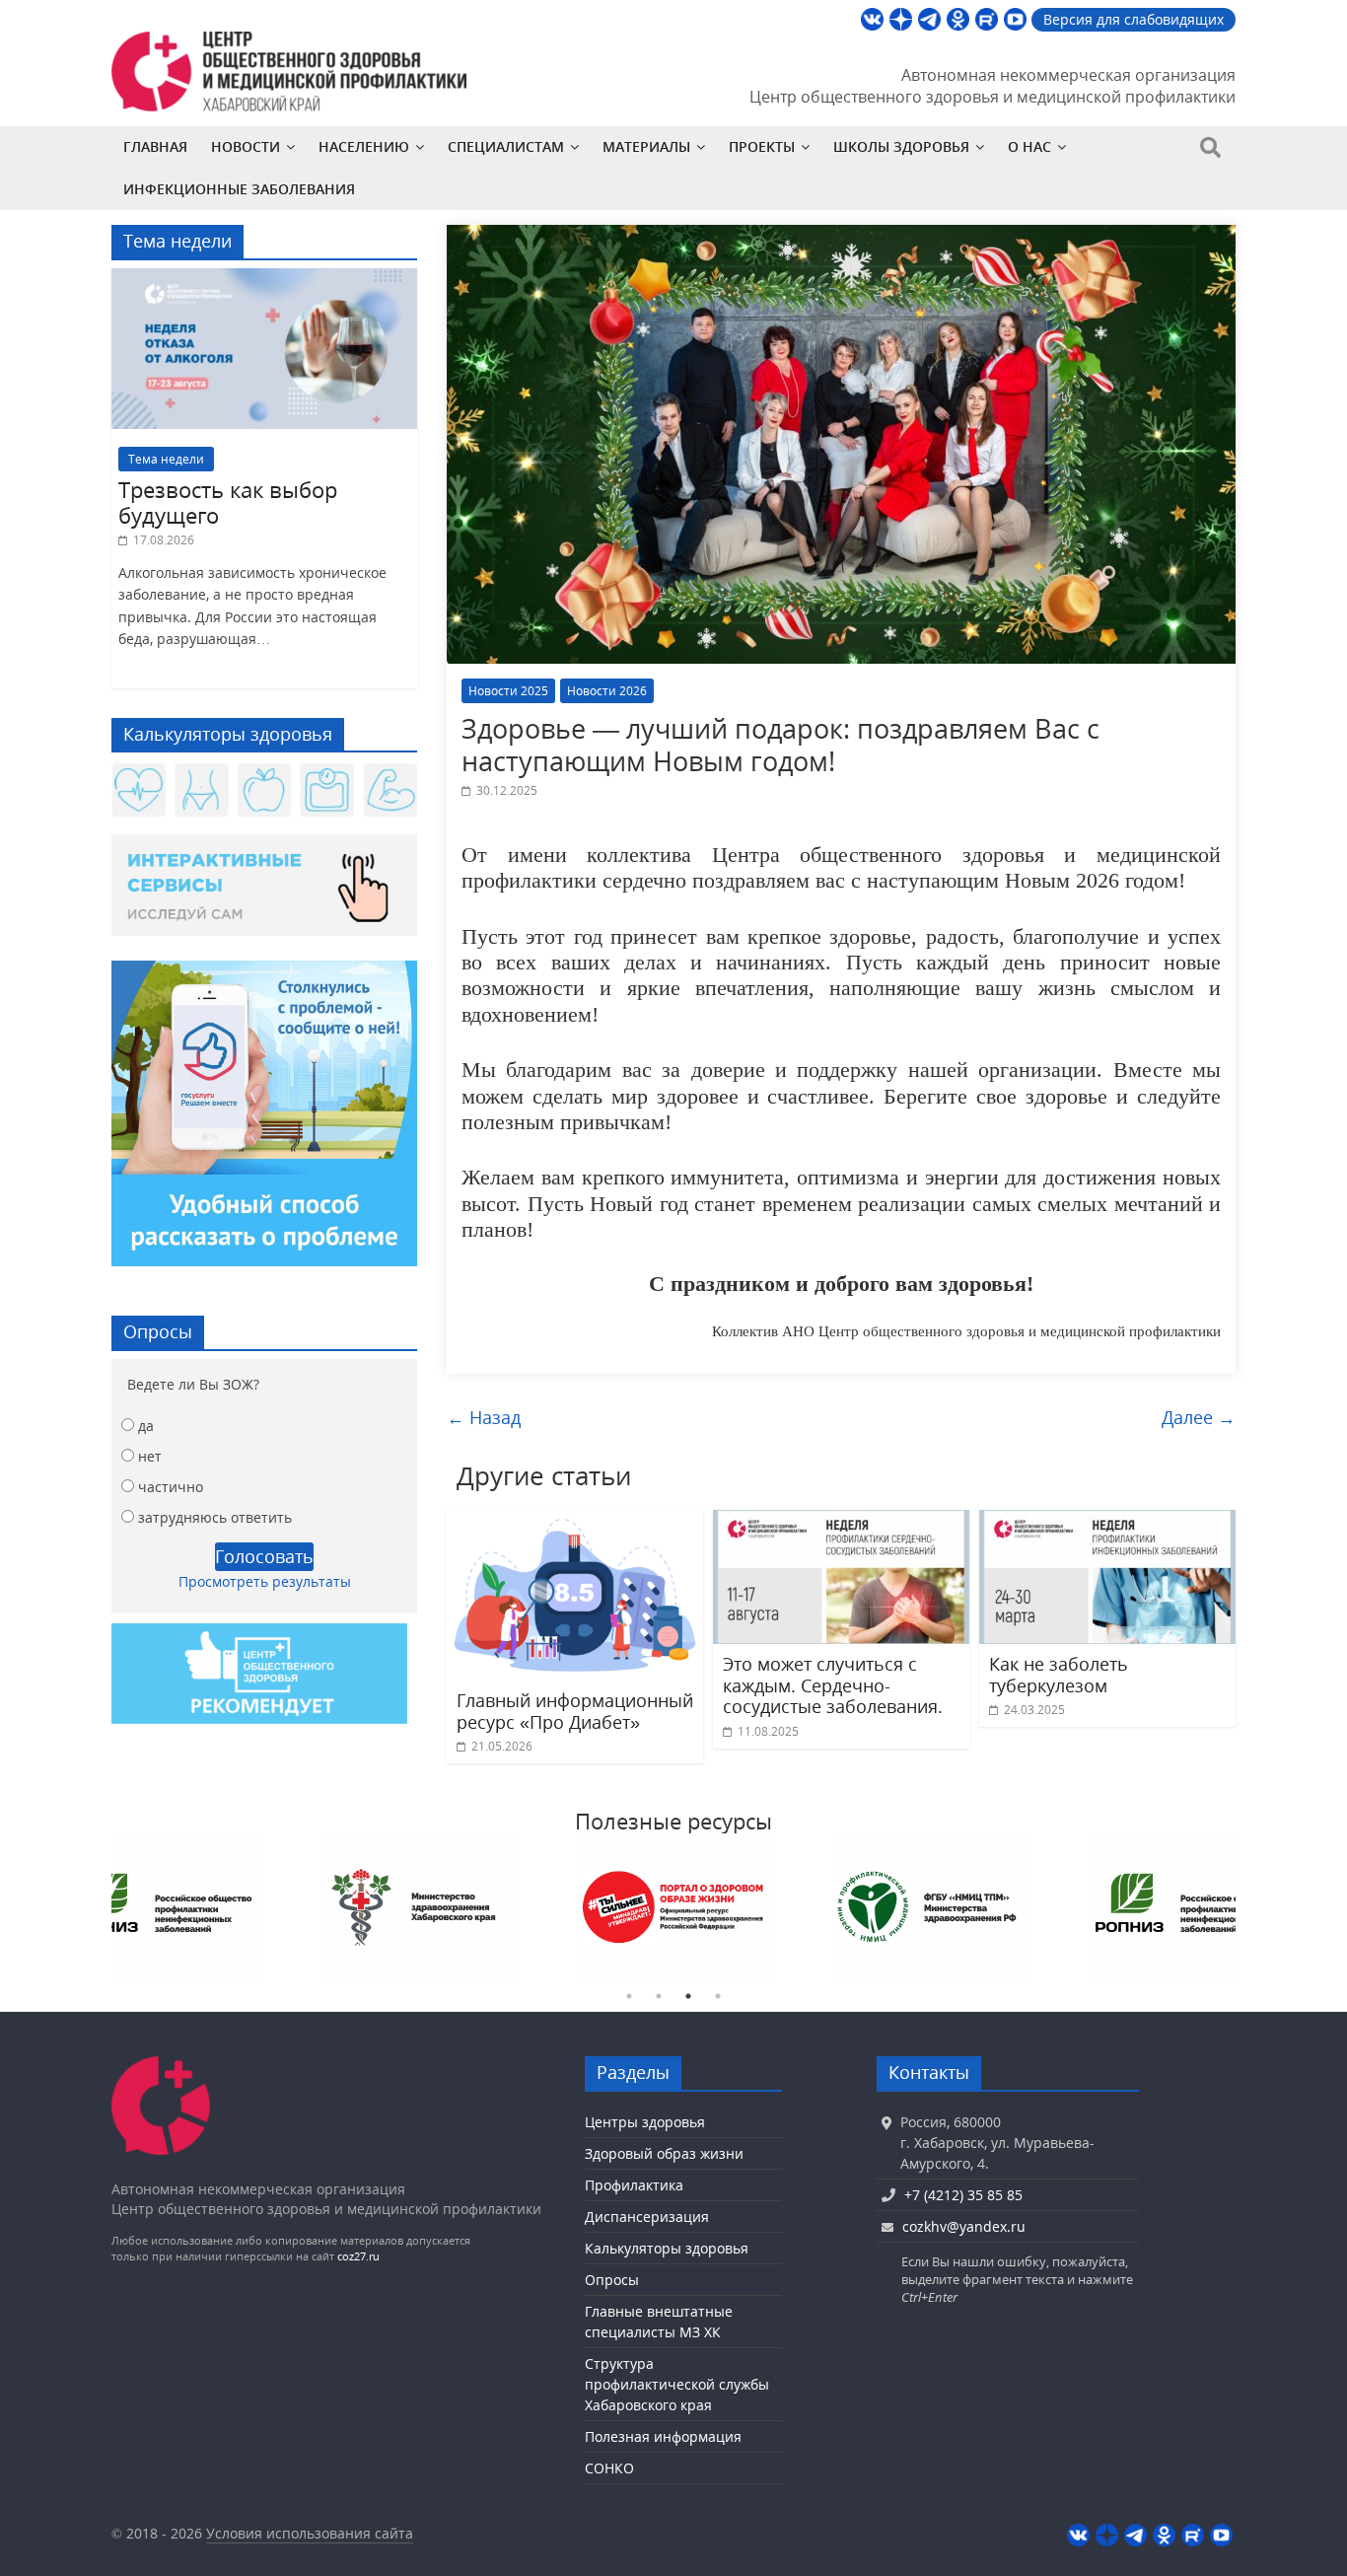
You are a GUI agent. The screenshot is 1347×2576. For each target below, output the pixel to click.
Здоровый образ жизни (664, 2153)
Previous (97, 1907)
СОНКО (609, 2468)
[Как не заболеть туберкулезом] (1107, 1522)
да (146, 1426)
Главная (155, 146)
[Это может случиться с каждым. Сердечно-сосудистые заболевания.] (841, 1522)
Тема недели (166, 459)
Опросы (612, 2280)
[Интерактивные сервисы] (264, 893)
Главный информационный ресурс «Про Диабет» (575, 1711)
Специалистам (506, 146)
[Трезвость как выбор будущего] (264, 279)
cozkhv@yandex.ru (964, 2226)
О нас (1029, 146)
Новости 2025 (508, 691)
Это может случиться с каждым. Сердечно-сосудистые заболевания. (833, 1685)
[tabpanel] (161, 1907)
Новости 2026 (607, 691)
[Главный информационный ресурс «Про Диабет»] (575, 1522)
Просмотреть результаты (265, 1581)
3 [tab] (688, 1996)
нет (150, 1456)
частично (171, 1487)
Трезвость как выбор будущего (228, 502)
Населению (364, 146)
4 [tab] (718, 1996)
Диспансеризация (647, 2217)
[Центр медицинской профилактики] (161, 2066)
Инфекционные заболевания (239, 189)
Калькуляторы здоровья (667, 2248)
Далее (1199, 1417)
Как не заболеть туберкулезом (1059, 1675)
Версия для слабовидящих (1134, 19)
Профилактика (634, 2185)
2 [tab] (659, 1996)
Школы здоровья (901, 146)
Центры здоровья (645, 2122)
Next (1250, 1907)
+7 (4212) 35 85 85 (963, 2195)
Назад (484, 1417)
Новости (246, 146)
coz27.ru (358, 2256)
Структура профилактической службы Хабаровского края (677, 2384)
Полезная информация (663, 2436)
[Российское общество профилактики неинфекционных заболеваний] (1186, 1907)
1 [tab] (629, 1996)
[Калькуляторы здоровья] (264, 792)
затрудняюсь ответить (215, 1517)
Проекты (762, 146)
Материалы (646, 146)
